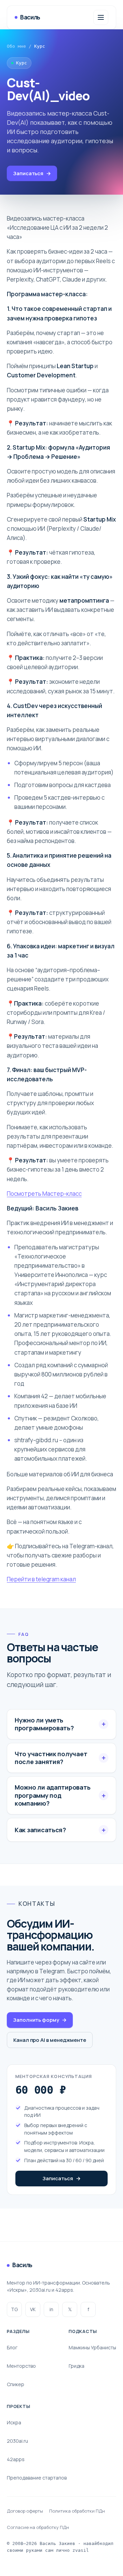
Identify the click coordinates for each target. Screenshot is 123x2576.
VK (33, 2309)
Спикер (16, 2384)
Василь (30, 17)
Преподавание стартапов (37, 2478)
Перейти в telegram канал (41, 1579)
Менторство (21, 2366)
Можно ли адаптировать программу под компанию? (52, 1795)
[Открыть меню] (101, 17)
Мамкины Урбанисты (92, 2347)
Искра (14, 2422)
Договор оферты (25, 2511)
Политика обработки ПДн (77, 2511)
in (51, 2309)
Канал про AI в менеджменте (50, 2040)
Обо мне (16, 46)
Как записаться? (40, 1830)
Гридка (77, 2366)
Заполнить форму (40, 2020)
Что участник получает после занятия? (51, 1758)
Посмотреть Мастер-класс (44, 1194)
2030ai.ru (17, 2441)
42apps (16, 2459)
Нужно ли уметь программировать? (44, 1724)
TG (14, 2309)
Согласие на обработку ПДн (38, 2527)
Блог (12, 2347)
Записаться (32, 173)
